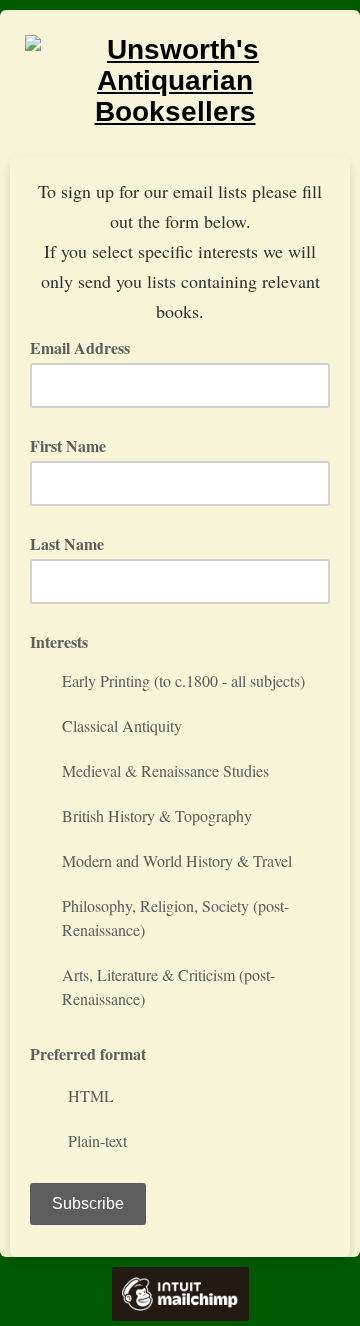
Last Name (67, 543)
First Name (68, 445)
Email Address (87, 347)
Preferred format (88, 1053)
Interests (59, 641)
